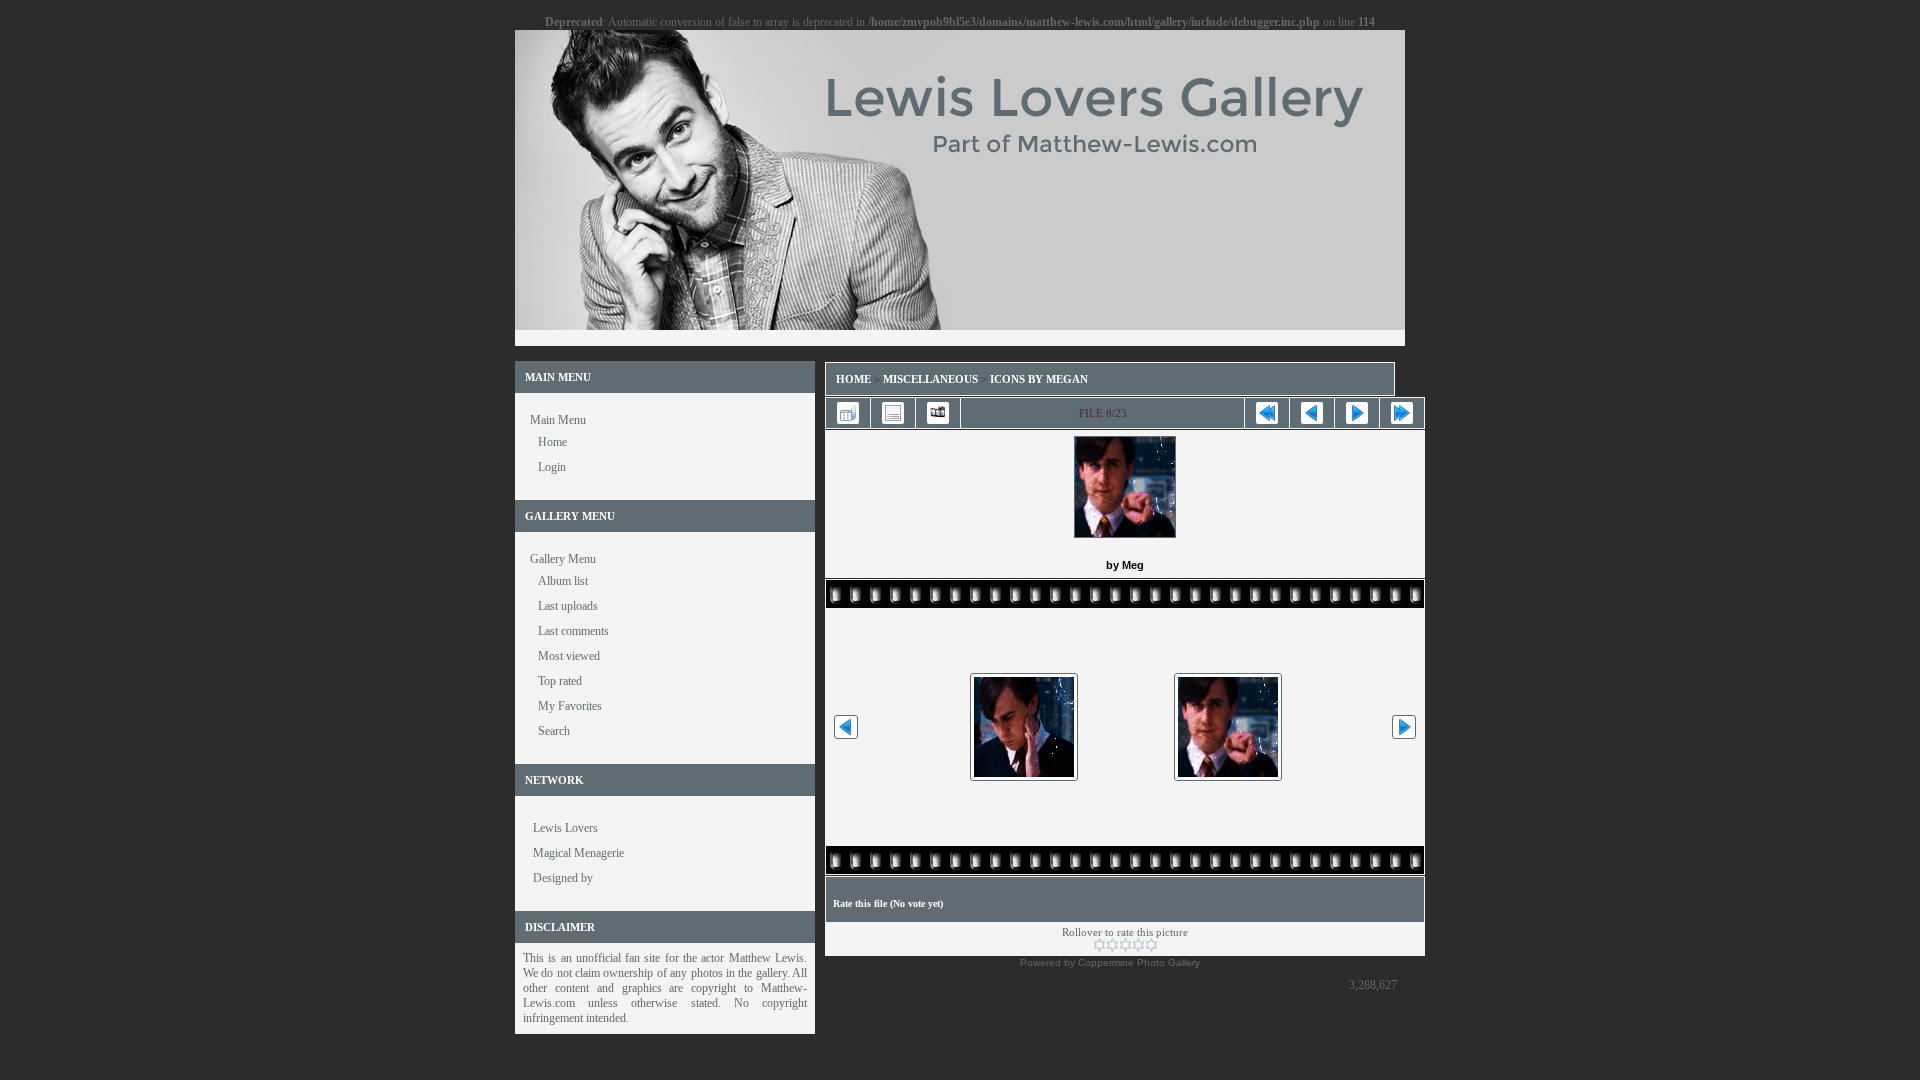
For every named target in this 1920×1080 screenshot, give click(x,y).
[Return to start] (1267, 413)
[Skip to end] (1402, 413)
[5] (1151, 945)
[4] (1138, 945)
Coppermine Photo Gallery (1139, 962)
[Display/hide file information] (893, 413)
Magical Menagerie (578, 853)
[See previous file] (1312, 413)
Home (853, 379)
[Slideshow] (938, 413)
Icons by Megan (1039, 379)
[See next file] (1357, 413)
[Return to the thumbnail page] (848, 413)
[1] (1099, 945)
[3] (1125, 945)
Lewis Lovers (565, 828)
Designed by (563, 878)
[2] (1112, 945)
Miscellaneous (932, 379)
